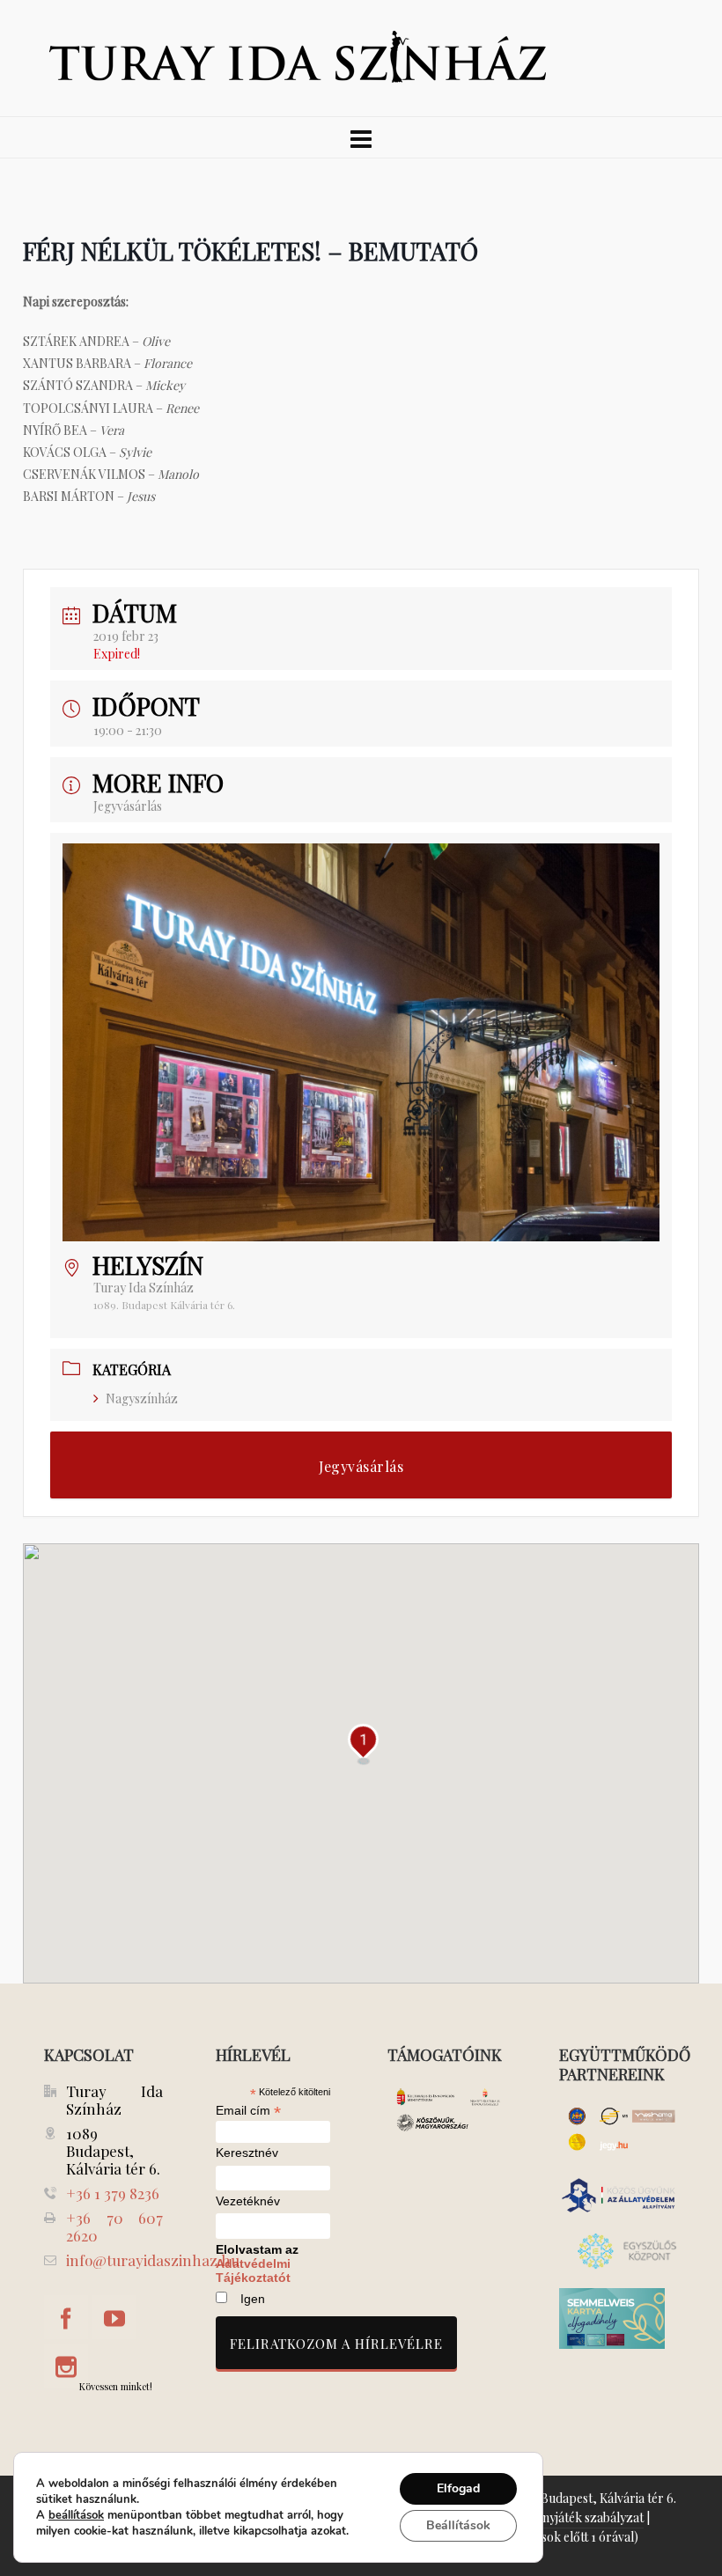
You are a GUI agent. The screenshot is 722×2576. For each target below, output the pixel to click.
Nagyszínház (142, 1398)
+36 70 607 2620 (114, 2226)
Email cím (248, 2110)
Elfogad (458, 2488)
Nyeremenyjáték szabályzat (567, 2517)
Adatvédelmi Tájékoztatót (253, 2271)
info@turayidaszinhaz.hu (153, 2260)
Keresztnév (247, 2153)
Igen (253, 2299)
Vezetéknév (248, 2201)
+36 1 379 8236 (113, 2193)
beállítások (76, 2515)
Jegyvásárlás (128, 806)
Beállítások (458, 2525)
